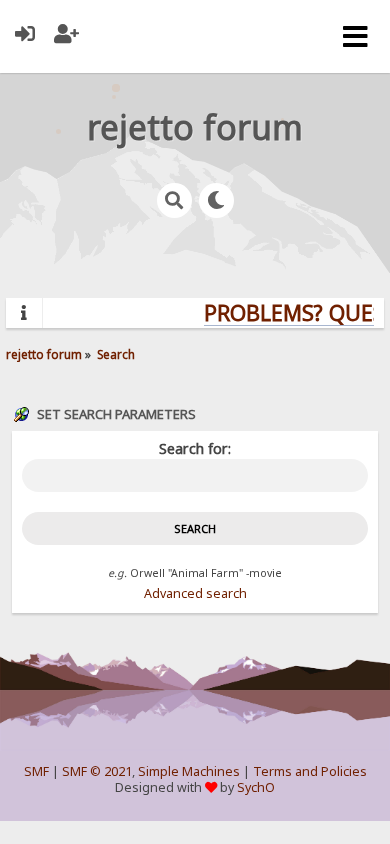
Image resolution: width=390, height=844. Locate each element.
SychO (256, 787)
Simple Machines (189, 771)
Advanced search (195, 593)
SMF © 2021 (97, 771)
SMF (36, 771)
